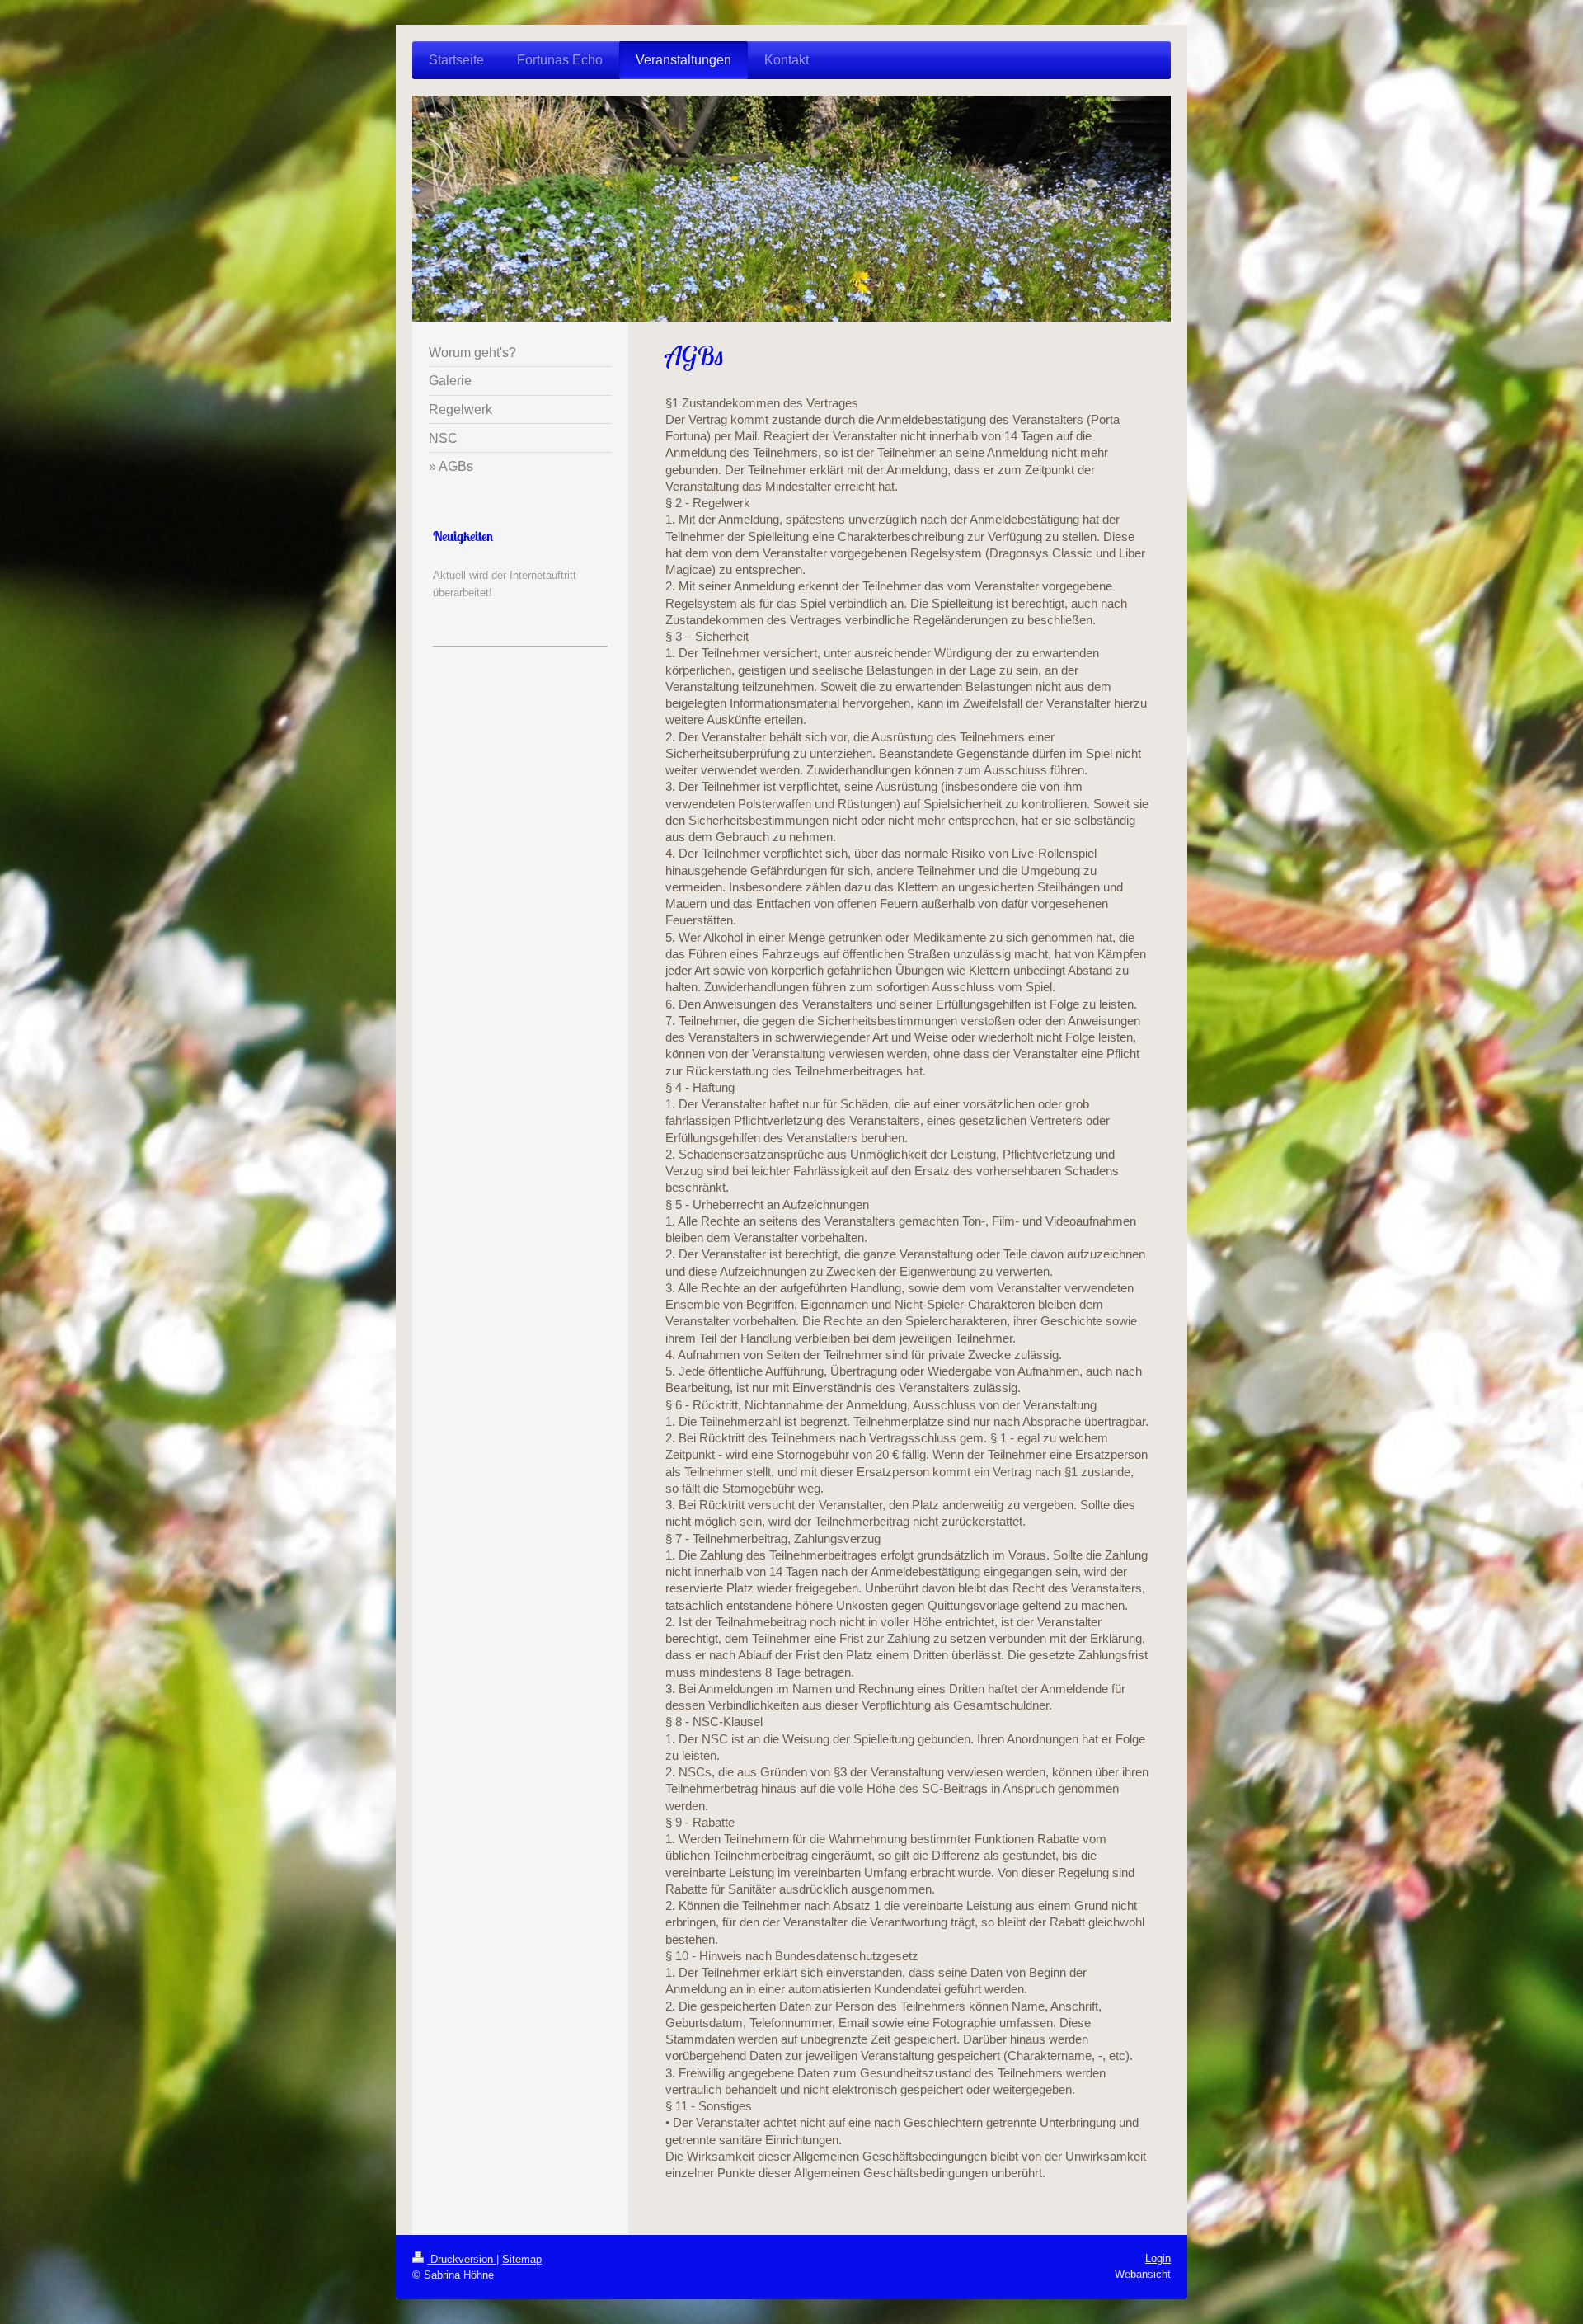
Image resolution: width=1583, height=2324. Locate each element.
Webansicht (1143, 2274)
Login (1158, 2258)
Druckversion (462, 2259)
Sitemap (522, 2259)
